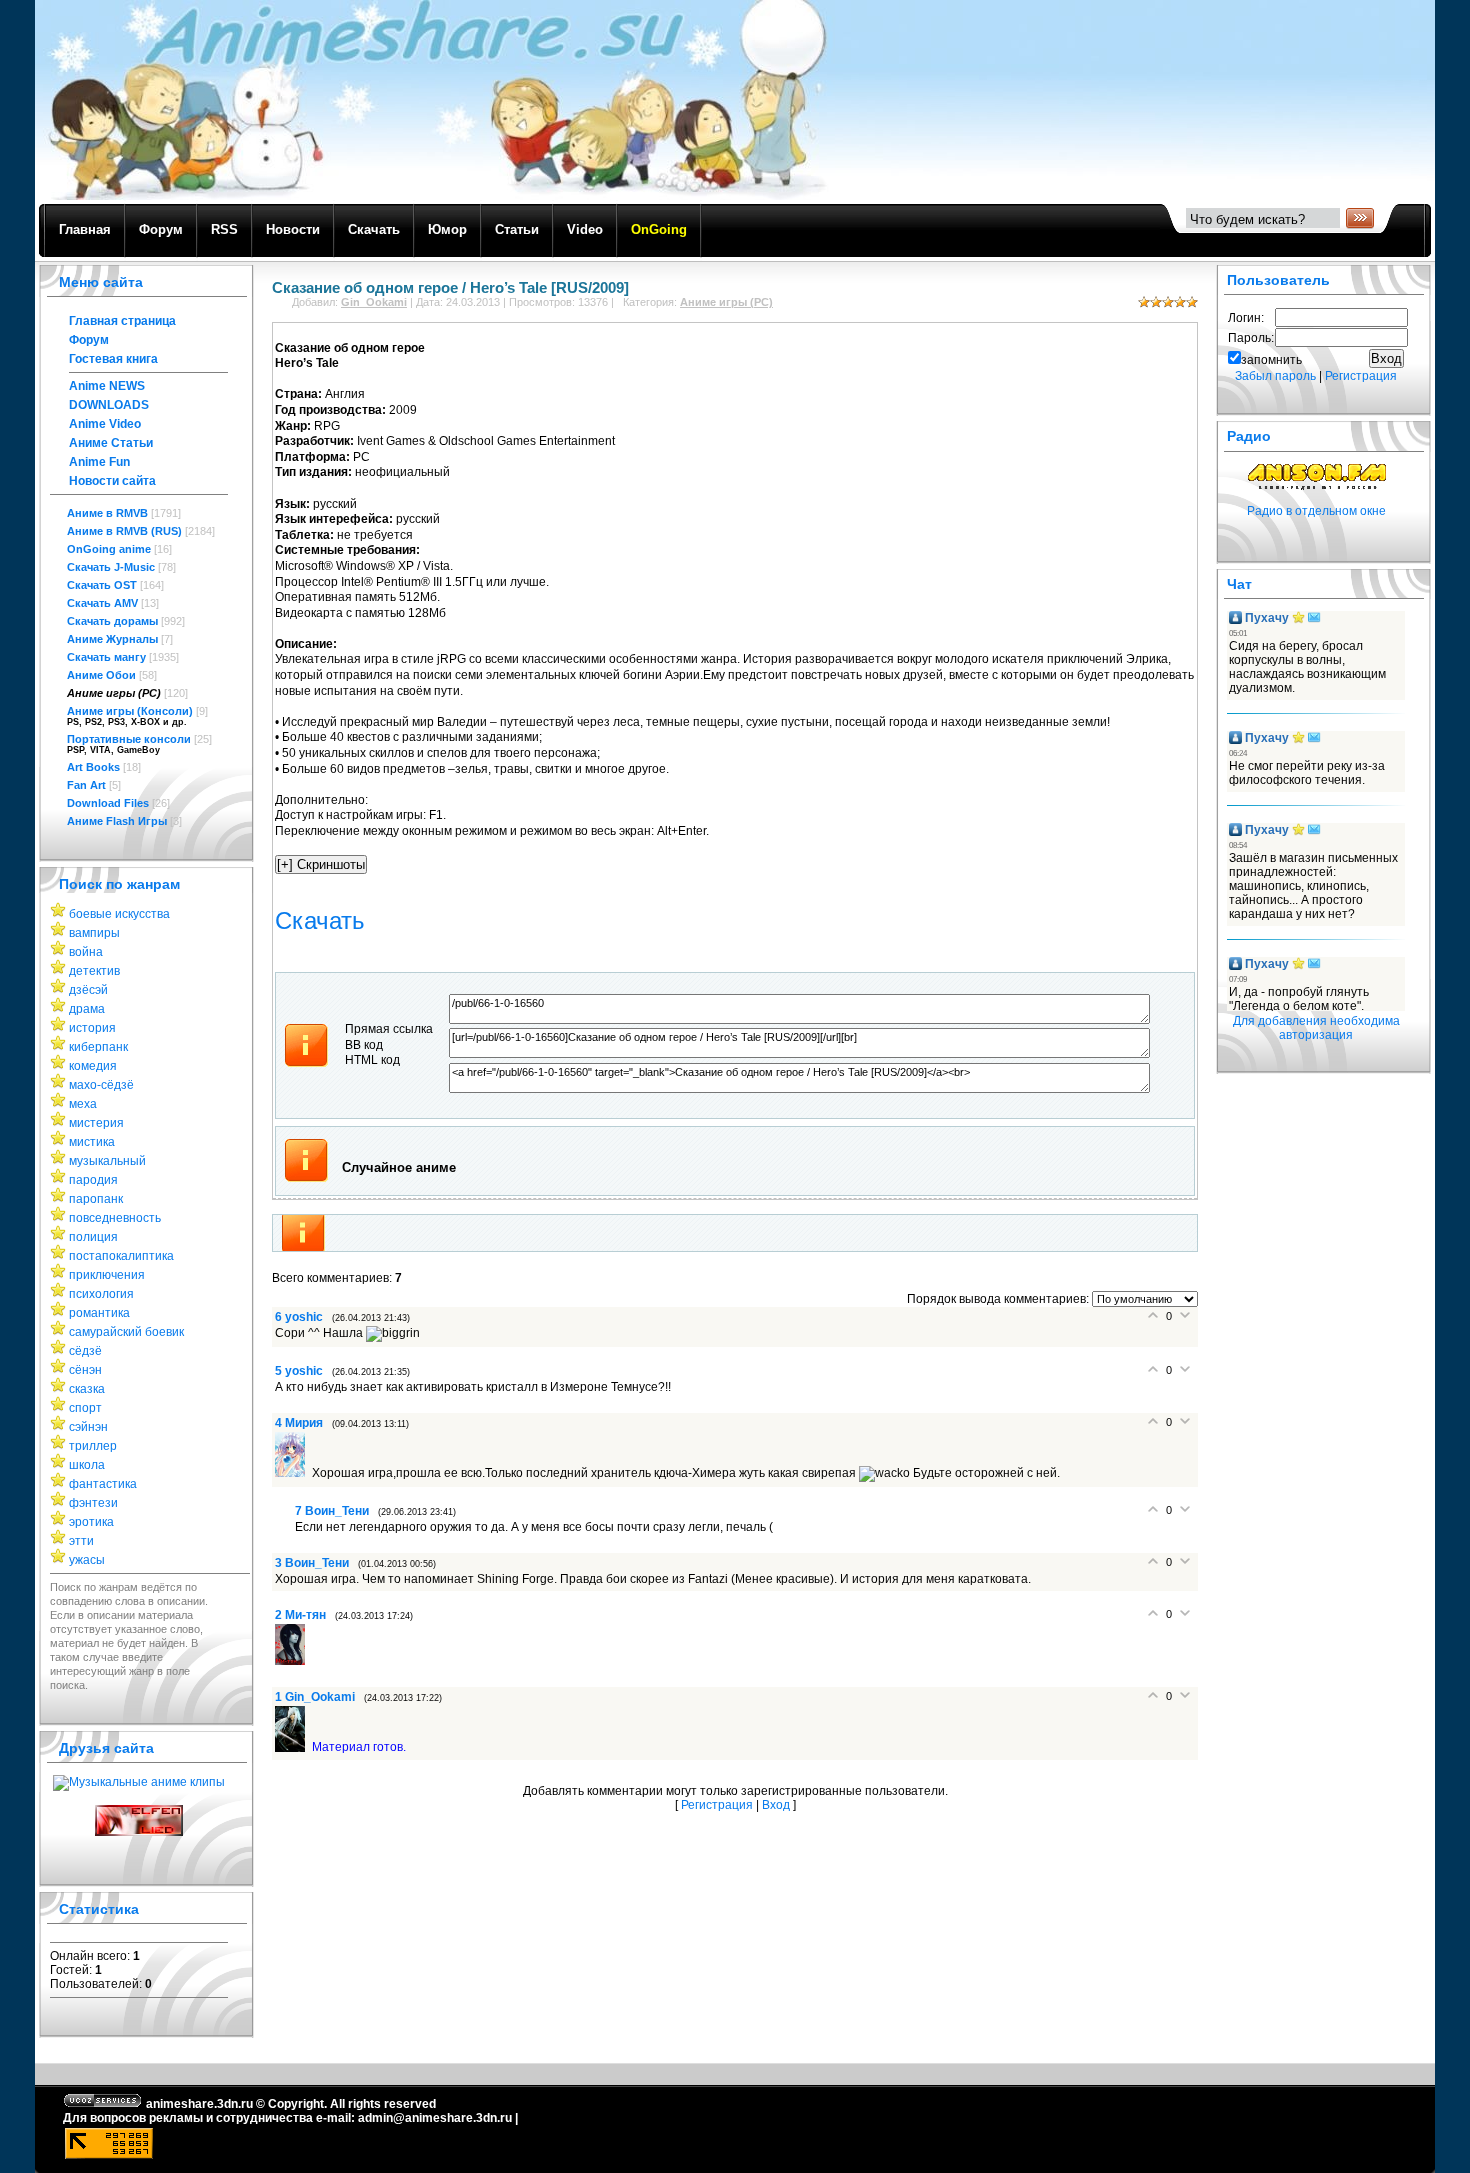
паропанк (96, 1199)
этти (81, 1541)
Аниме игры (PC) (114, 693)
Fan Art (86, 785)
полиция (93, 1237)
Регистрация (717, 1805)
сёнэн (85, 1370)
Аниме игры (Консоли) (130, 711)
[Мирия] (293, 1473)
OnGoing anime (109, 549)
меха (83, 1104)
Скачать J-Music (111, 567)
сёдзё (85, 1351)
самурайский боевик (126, 1332)
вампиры (94, 933)
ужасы (87, 1560)
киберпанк (98, 1047)
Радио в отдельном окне (1316, 511)
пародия (93, 1180)
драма (87, 1009)
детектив (94, 971)
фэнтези (93, 1503)
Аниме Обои (101, 675)
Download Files (108, 803)
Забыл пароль (1275, 376)
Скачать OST (102, 585)
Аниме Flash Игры (117, 821)
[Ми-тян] (293, 1661)
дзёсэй (88, 990)
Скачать (320, 920)
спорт (85, 1408)
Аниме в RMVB (107, 513)
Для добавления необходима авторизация (1316, 1028)
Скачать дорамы (112, 621)
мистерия (96, 1123)
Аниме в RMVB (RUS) (124, 531)
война (86, 952)
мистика (92, 1142)
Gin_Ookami (374, 302)
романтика (99, 1313)
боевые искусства (119, 914)
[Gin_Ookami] (293, 1748)
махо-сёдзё (101, 1085)
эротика (91, 1522)
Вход (776, 1805)
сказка (87, 1389)
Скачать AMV (102, 603)
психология (101, 1294)
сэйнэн (88, 1427)
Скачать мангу (106, 657)
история (92, 1028)
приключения (107, 1275)
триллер (93, 1446)
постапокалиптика (121, 1256)
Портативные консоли (129, 739)
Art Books (93, 767)
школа (87, 1465)
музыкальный (107, 1161)
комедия (93, 1066)
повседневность (115, 1218)
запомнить (1271, 360)
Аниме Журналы (112, 639)
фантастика (103, 1484)
